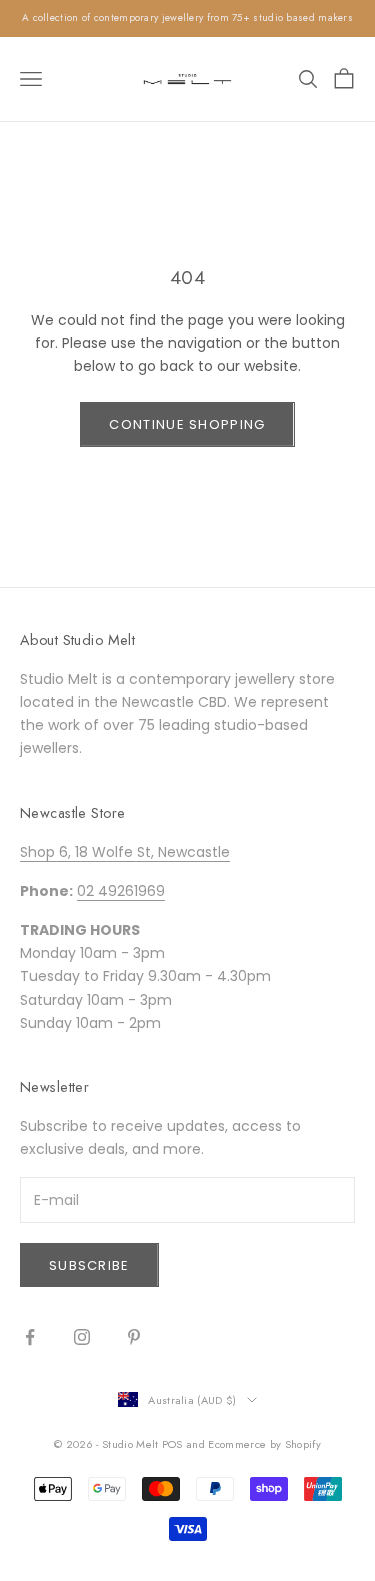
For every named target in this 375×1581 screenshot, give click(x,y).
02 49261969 (121, 891)
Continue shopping (187, 424)
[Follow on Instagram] (82, 1337)
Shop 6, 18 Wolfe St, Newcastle (125, 852)
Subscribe (89, 1265)
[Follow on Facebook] (30, 1337)
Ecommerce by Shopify (264, 1444)
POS (172, 1444)
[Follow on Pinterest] (134, 1337)
